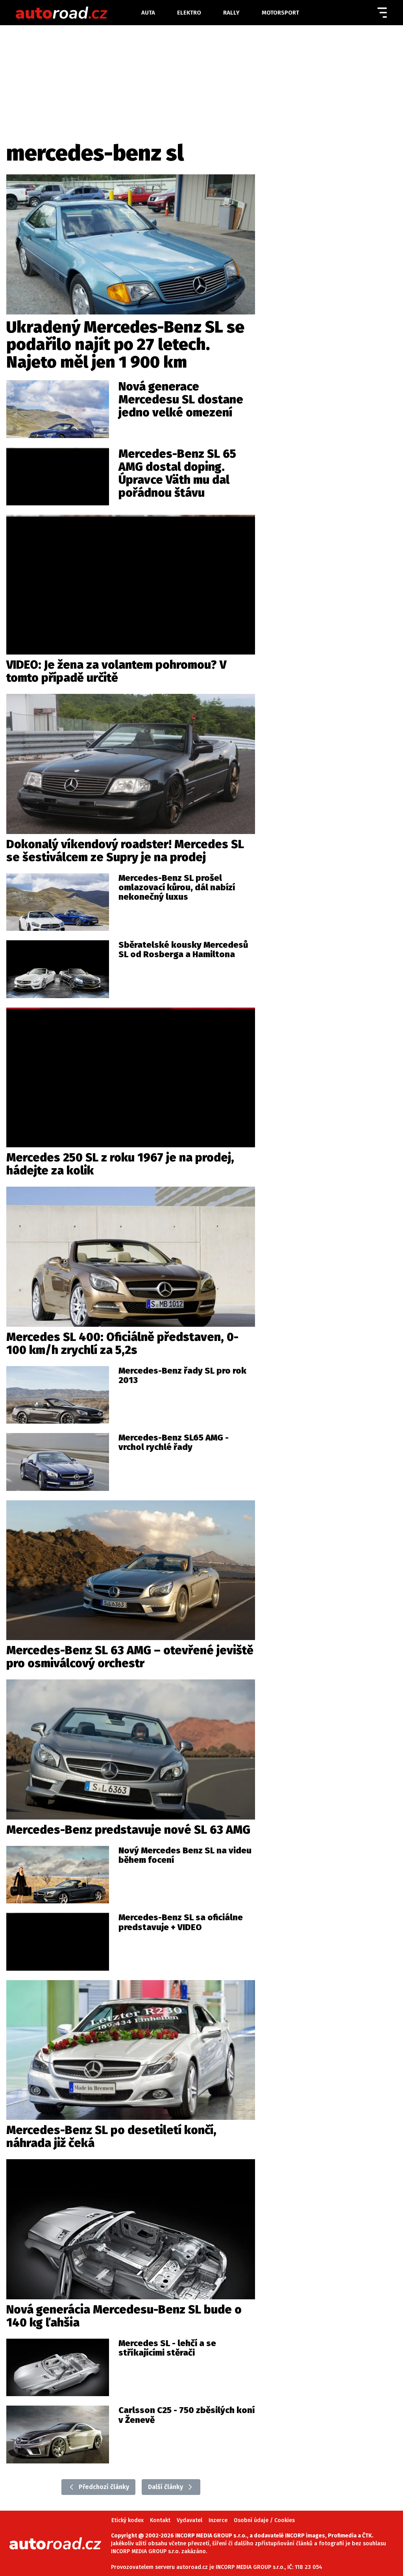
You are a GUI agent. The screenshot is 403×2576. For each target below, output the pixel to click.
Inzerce (218, 2520)
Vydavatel (189, 2520)
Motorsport (280, 13)
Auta (148, 13)
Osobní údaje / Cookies (264, 2520)
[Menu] (382, 13)
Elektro (189, 13)
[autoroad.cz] (78, 13)
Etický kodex (128, 2520)
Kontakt (160, 2520)
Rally (231, 13)
